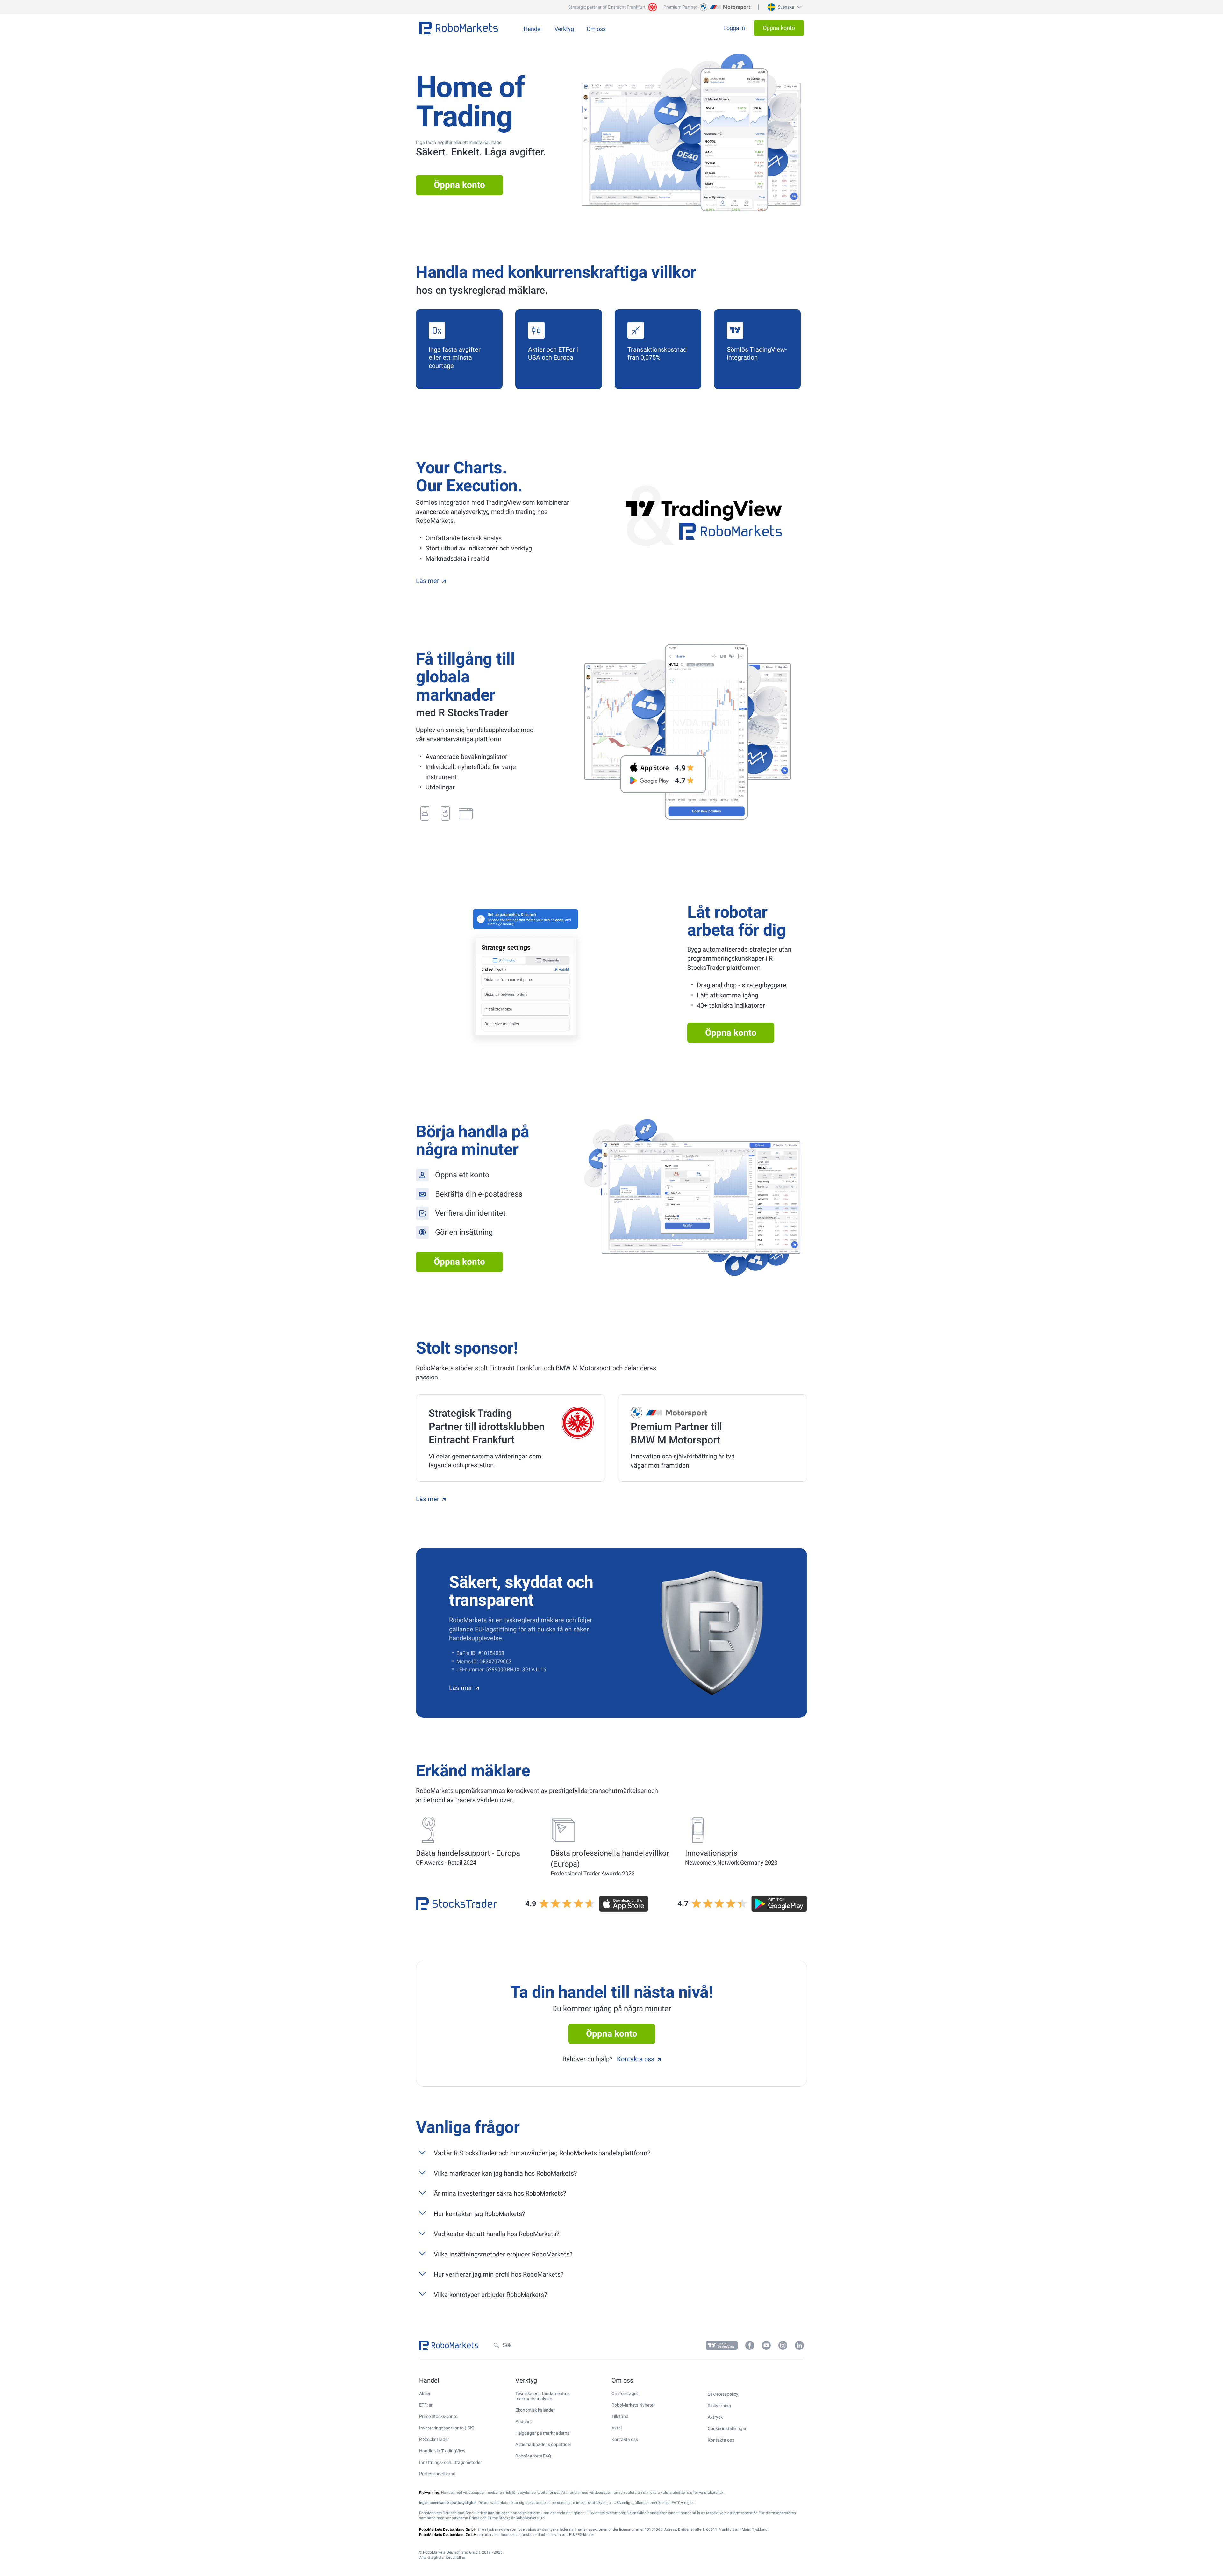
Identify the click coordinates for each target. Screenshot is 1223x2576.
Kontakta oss (636, 2059)
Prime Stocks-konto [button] (438, 2416)
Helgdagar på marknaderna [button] (543, 2433)
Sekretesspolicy (723, 2394)
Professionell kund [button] (437, 2474)
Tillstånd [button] (620, 2416)
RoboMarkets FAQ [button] (533, 2456)
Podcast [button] (524, 2421)
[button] (784, 7)
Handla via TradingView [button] (442, 2451)
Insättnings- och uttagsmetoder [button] (451, 2462)
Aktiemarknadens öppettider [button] (543, 2444)
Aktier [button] (425, 2393)
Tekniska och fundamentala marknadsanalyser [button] (543, 2396)
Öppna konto (459, 185)
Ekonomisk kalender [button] (535, 2410)
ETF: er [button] (426, 2405)
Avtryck (715, 2417)
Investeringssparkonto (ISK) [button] (447, 2428)
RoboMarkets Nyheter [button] (633, 2405)
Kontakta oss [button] (625, 2439)
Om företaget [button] (625, 2393)
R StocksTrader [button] (434, 2439)
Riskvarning (719, 2406)
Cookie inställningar (727, 2428)
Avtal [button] (617, 2428)
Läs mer (428, 581)
